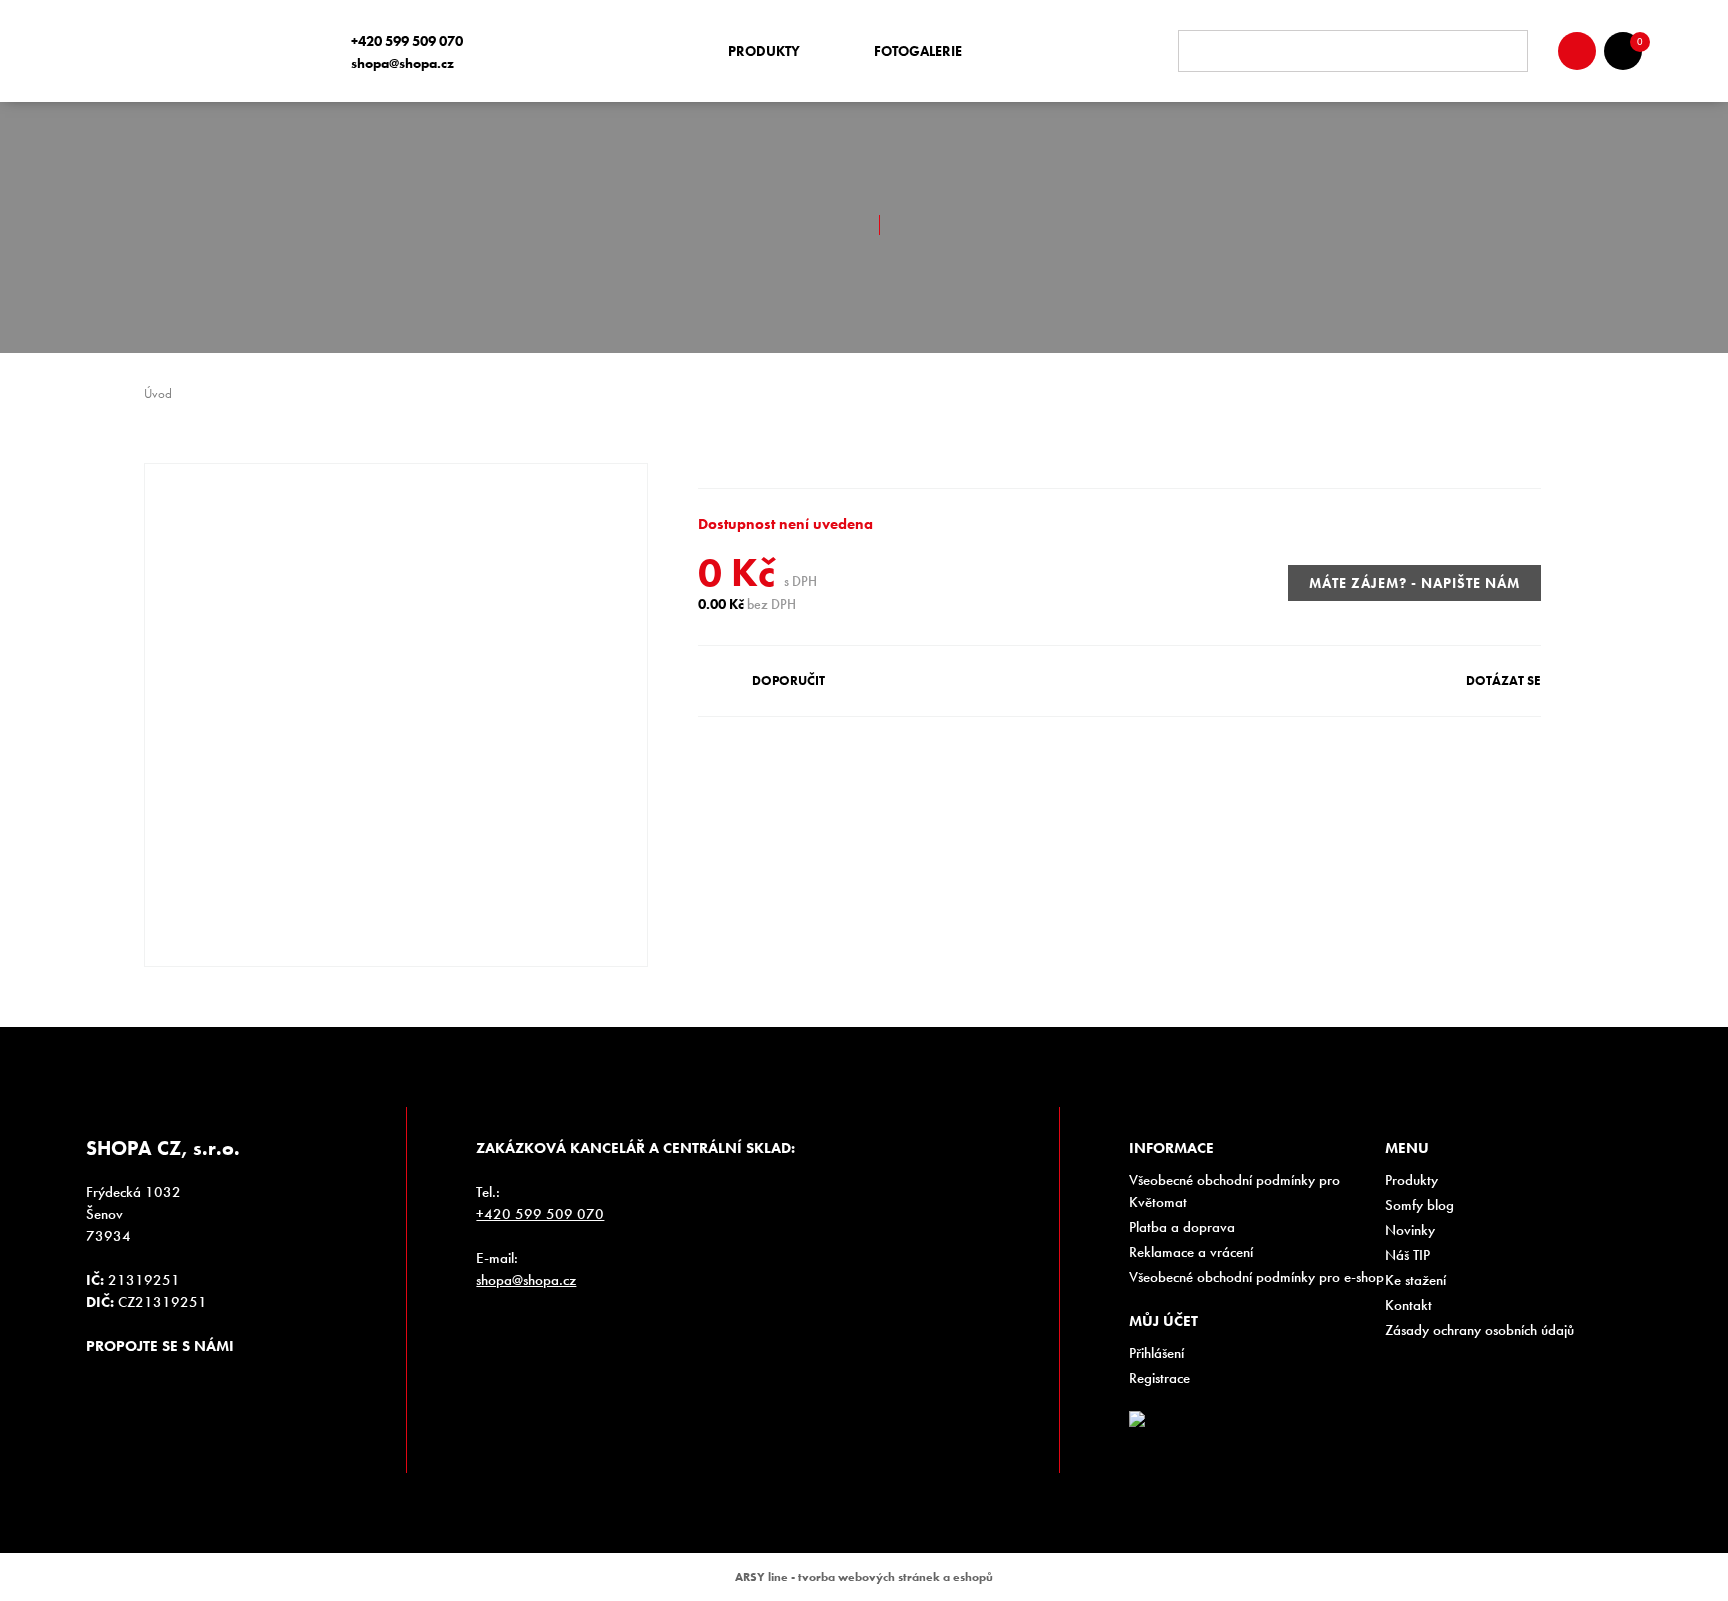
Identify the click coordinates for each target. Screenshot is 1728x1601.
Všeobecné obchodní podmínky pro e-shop (1256, 1277)
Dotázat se (1503, 680)
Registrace (1159, 1378)
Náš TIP (1407, 1255)
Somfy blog (1419, 1205)
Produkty (764, 51)
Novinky (1410, 1230)
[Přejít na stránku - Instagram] (101, 1382)
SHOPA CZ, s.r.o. (193, 51)
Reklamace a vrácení (1191, 1252)
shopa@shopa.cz (402, 63)
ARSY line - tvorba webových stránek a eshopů (864, 1577)
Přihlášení (1156, 1353)
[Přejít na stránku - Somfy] (1441, 1427)
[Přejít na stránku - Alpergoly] (1553, 1427)
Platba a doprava (1182, 1227)
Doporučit (788, 680)
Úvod (158, 393)
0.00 (712, 604)
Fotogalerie (918, 51)
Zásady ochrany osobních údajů (1479, 1330)
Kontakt (1408, 1305)
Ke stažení (1415, 1280)
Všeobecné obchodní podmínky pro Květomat (1234, 1191)
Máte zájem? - (1414, 583)
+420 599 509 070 (407, 41)
